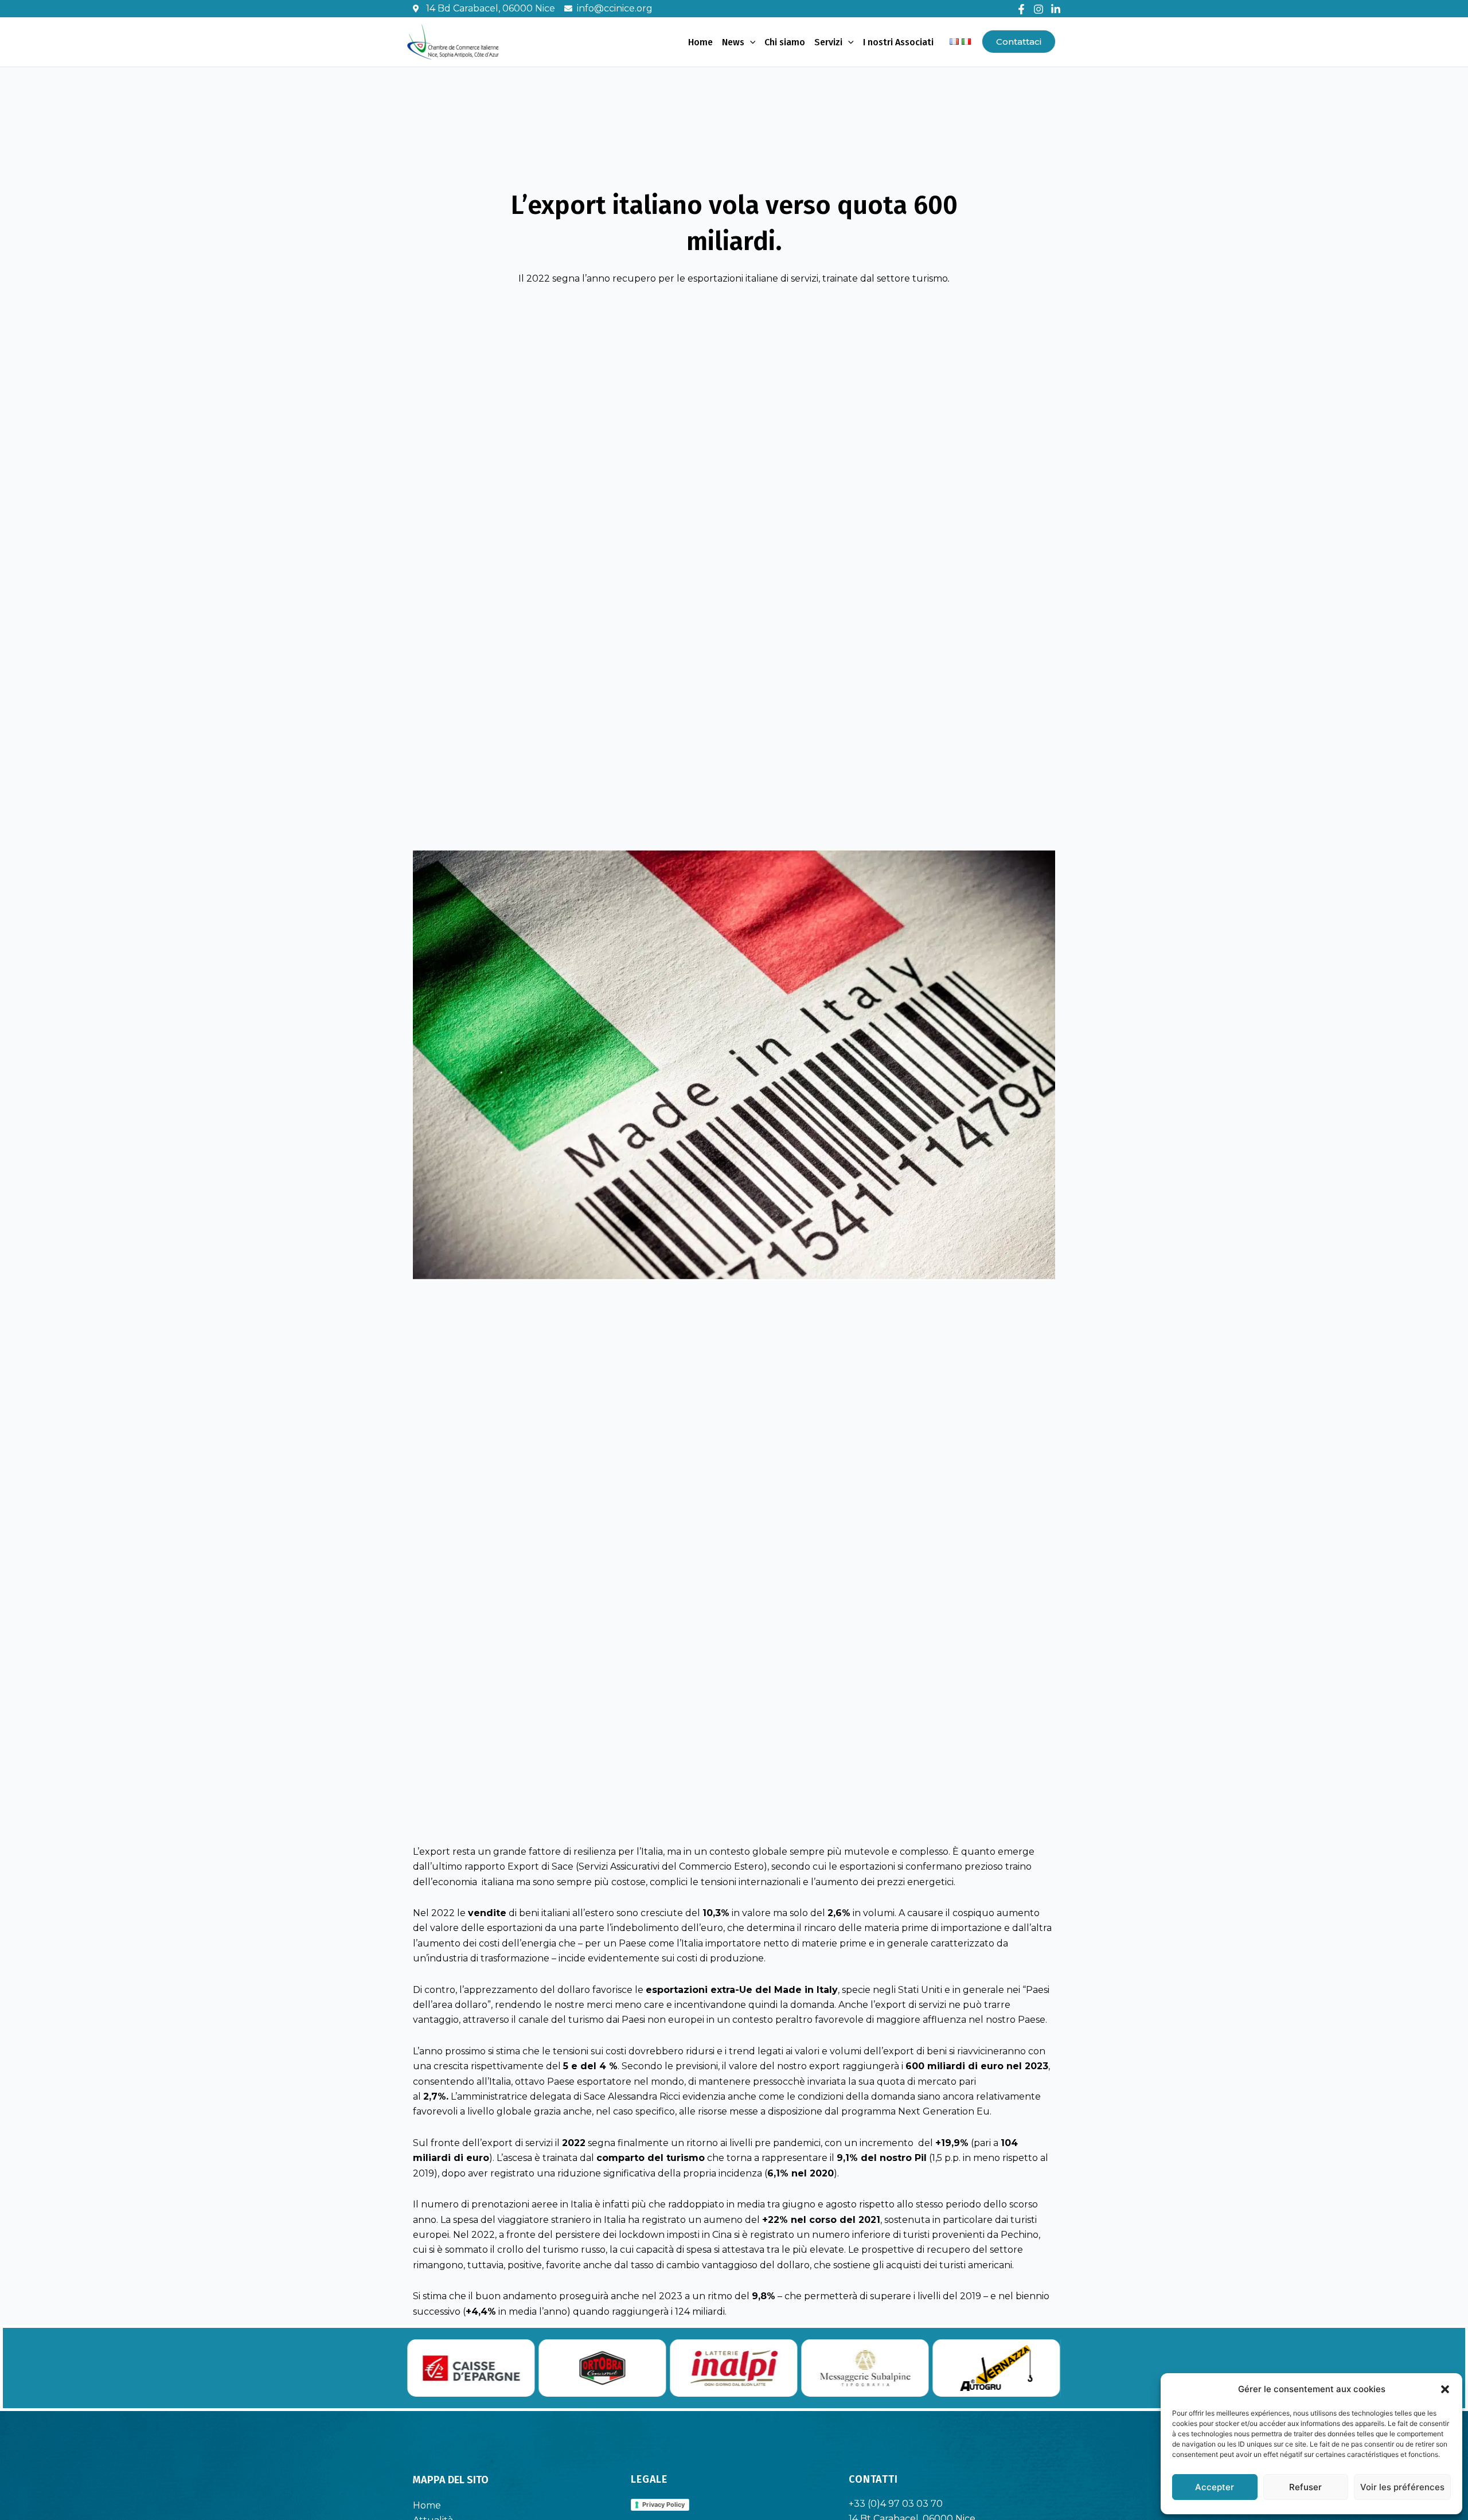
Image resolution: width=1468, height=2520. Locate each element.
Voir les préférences (1402, 2487)
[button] (1445, 2389)
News (733, 42)
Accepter (1215, 2487)
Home (700, 42)
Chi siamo (785, 42)
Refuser (1305, 2487)
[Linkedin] (1056, 9)
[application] (750, 42)
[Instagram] (1038, 9)
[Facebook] (1021, 9)
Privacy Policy (663, 2505)
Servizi (828, 42)
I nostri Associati (898, 42)
